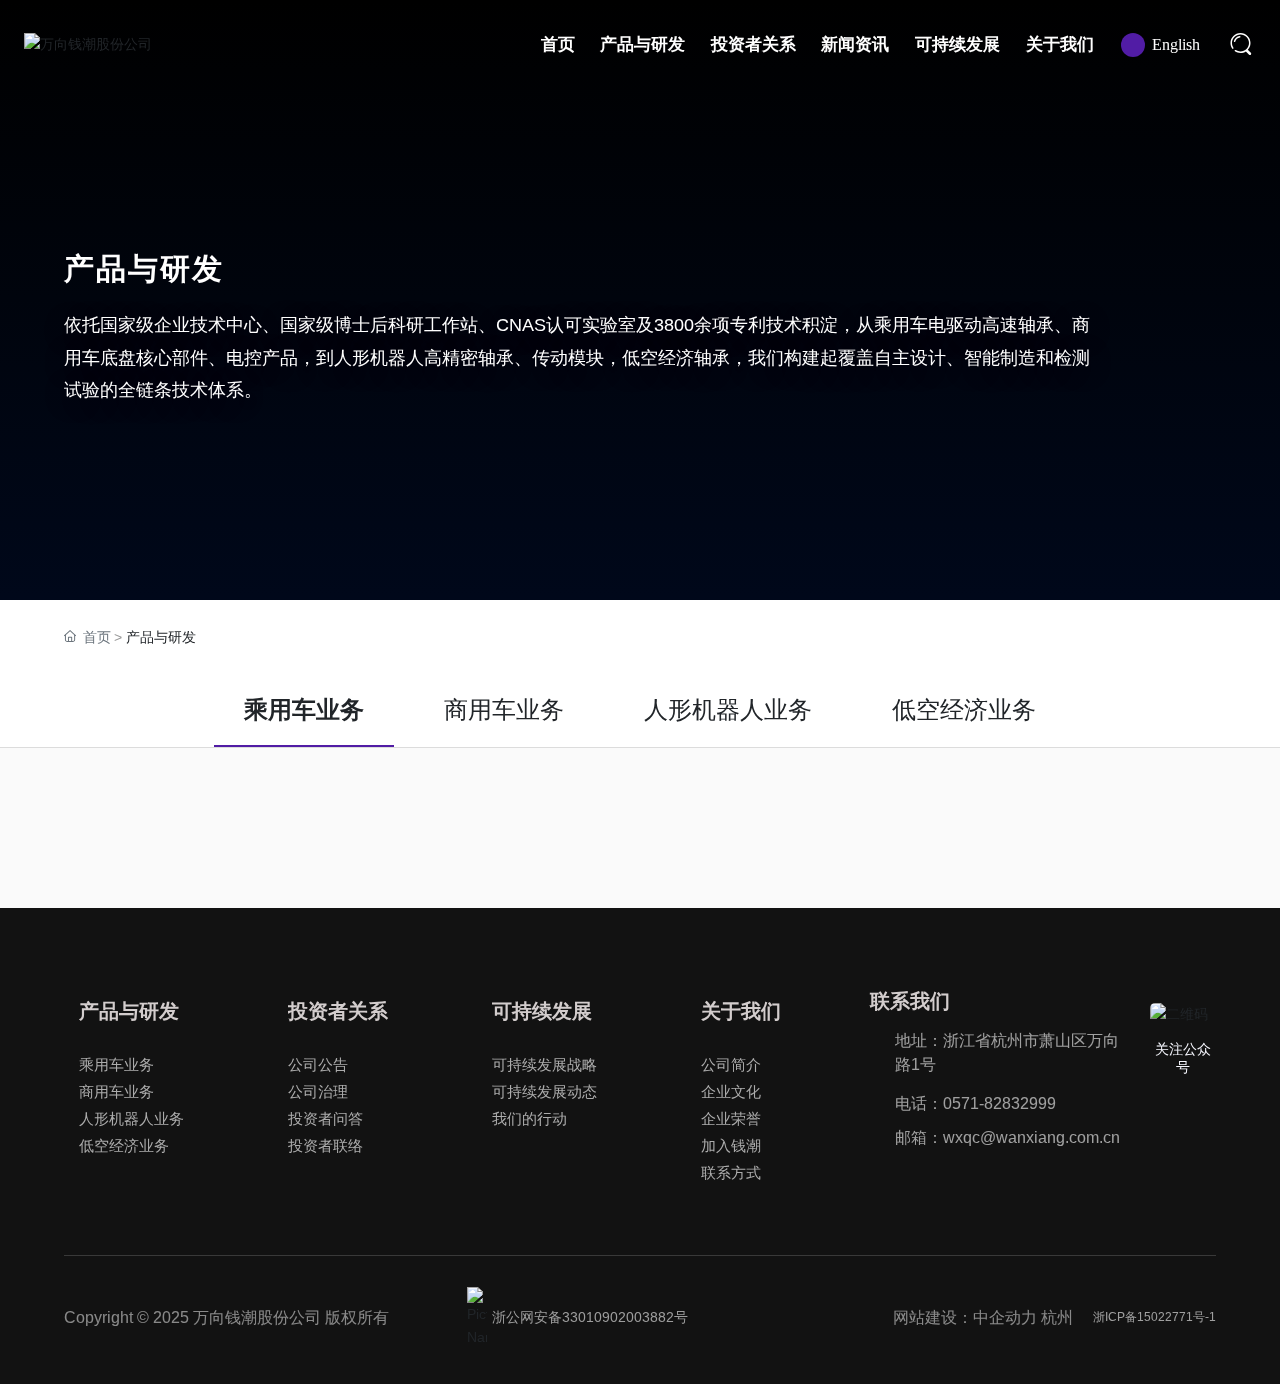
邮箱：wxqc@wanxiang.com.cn (1007, 1137)
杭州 (1057, 1317)
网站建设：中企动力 (965, 1317)
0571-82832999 (999, 1103)
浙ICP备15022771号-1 (1154, 1317)
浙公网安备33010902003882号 (590, 1317)
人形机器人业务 (728, 709)
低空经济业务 (964, 709)
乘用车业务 (304, 709)
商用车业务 (504, 709)
